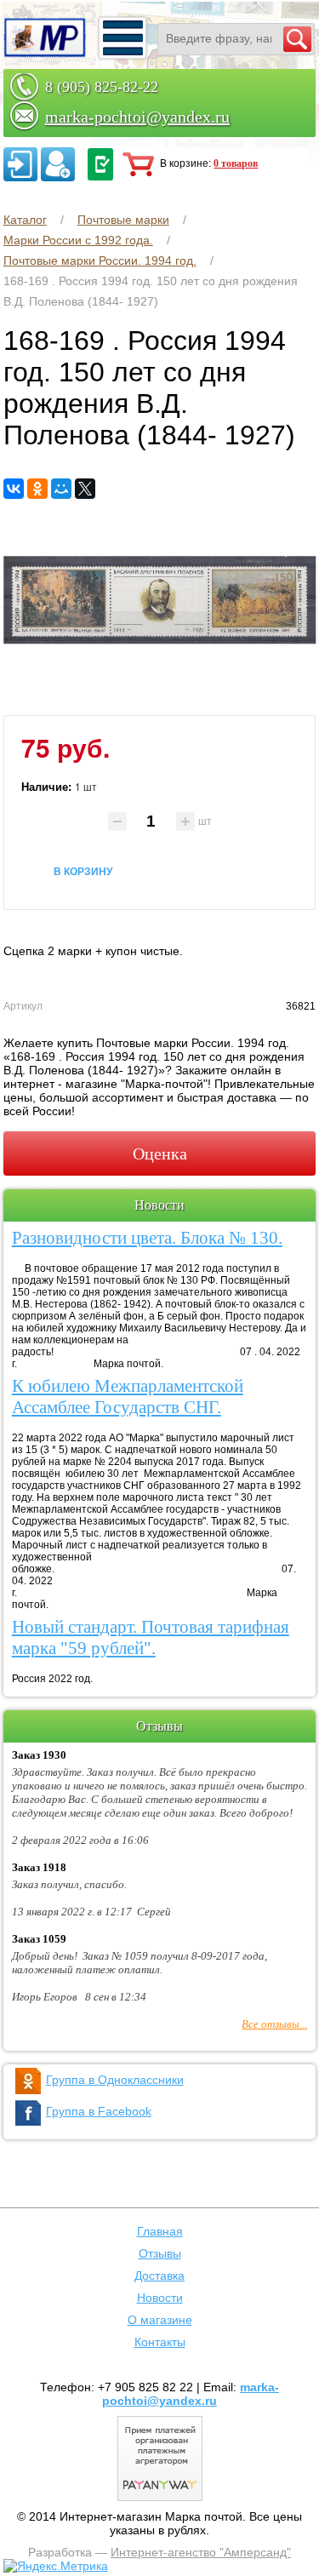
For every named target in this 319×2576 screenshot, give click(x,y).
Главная (160, 2231)
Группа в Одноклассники (115, 2080)
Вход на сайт (20, 164)
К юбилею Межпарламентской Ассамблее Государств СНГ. (128, 1397)
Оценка (160, 1153)
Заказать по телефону (100, 164)
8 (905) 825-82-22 (102, 87)
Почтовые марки (123, 220)
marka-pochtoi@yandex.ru (137, 117)
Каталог (25, 220)
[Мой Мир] (61, 489)
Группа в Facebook (99, 2111)
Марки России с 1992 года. (78, 240)
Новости (160, 2298)
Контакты (160, 2342)
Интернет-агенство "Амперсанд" (201, 2552)
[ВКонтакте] (14, 489)
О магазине (160, 2320)
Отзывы (160, 2253)
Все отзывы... (274, 2024)
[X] (85, 489)
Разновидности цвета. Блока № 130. (147, 1238)
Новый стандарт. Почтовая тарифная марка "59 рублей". (151, 1637)
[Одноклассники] (37, 489)
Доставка (159, 2275)
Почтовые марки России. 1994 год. (100, 260)
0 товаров (236, 163)
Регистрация (58, 164)
